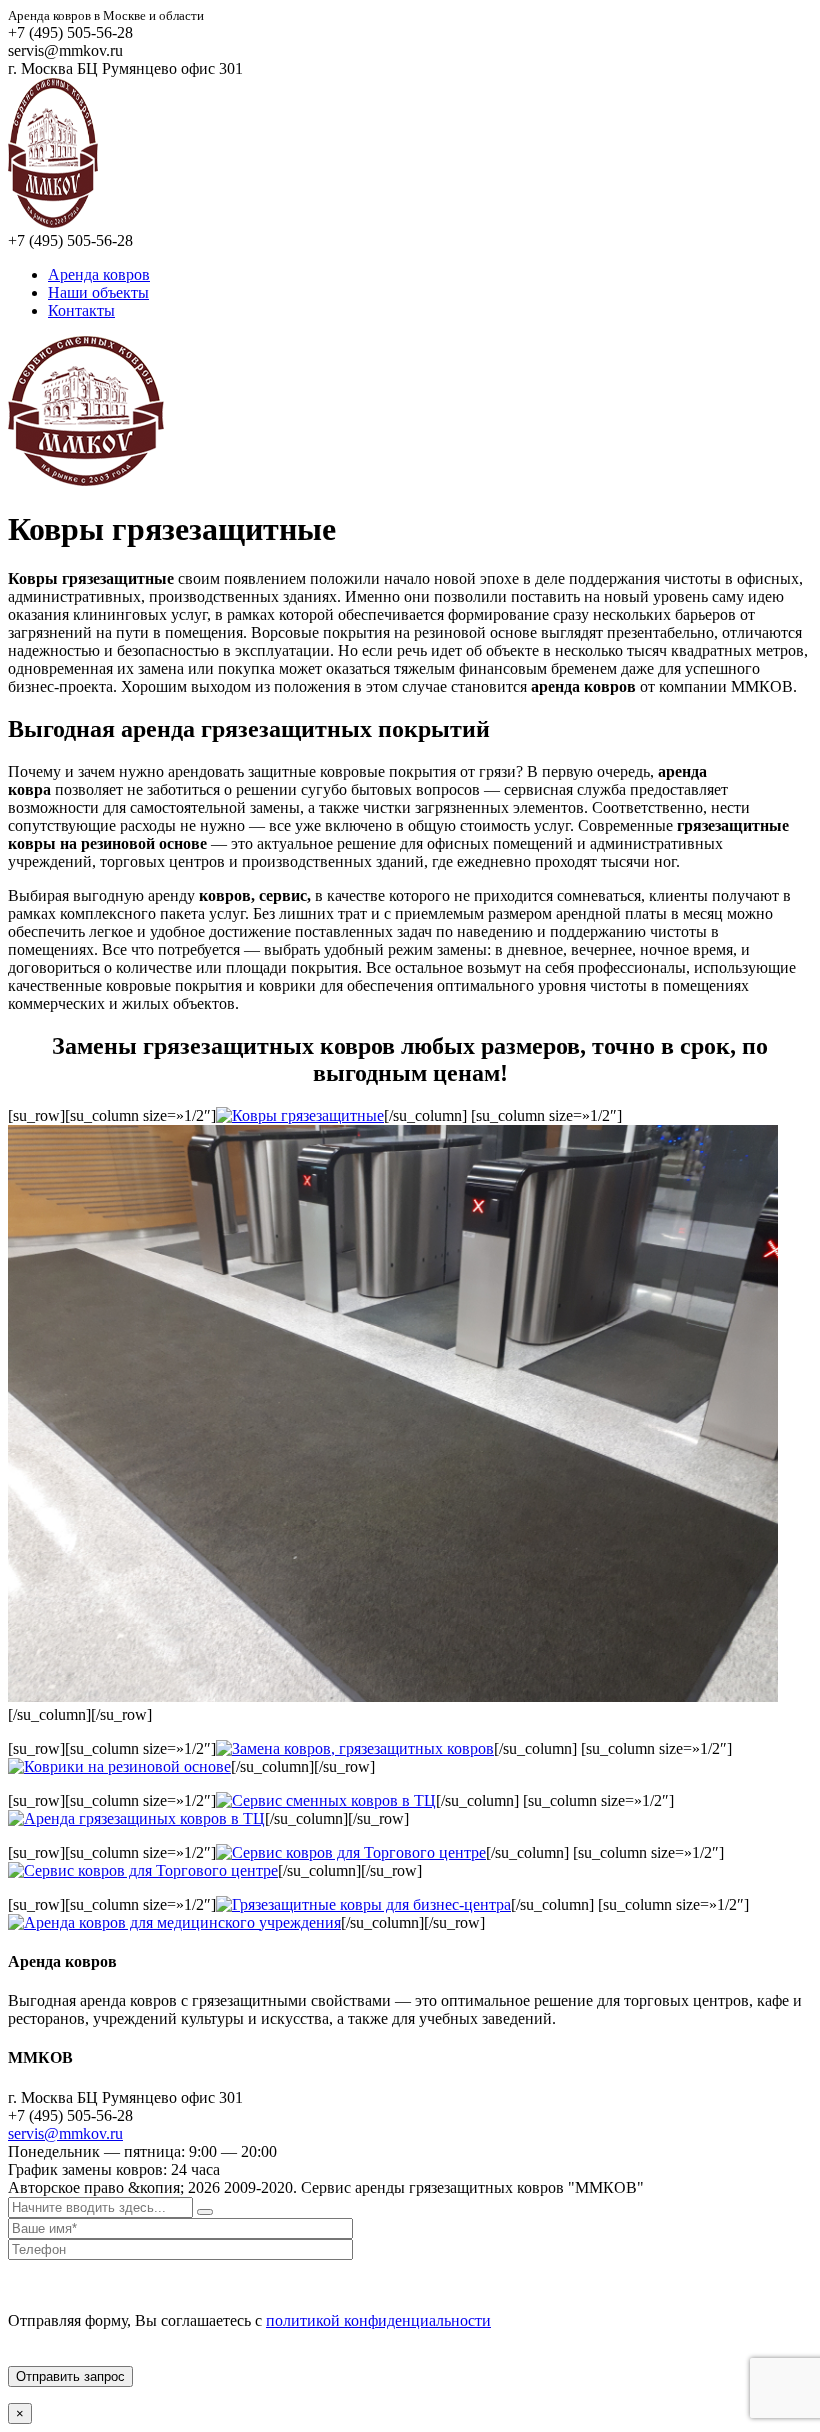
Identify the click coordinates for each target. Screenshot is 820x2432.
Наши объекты (98, 292)
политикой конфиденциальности (378, 2320)
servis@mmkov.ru (65, 2133)
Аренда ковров (99, 274)
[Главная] (86, 480)
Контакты (81, 310)
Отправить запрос (70, 2376)
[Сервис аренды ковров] (53, 222)
